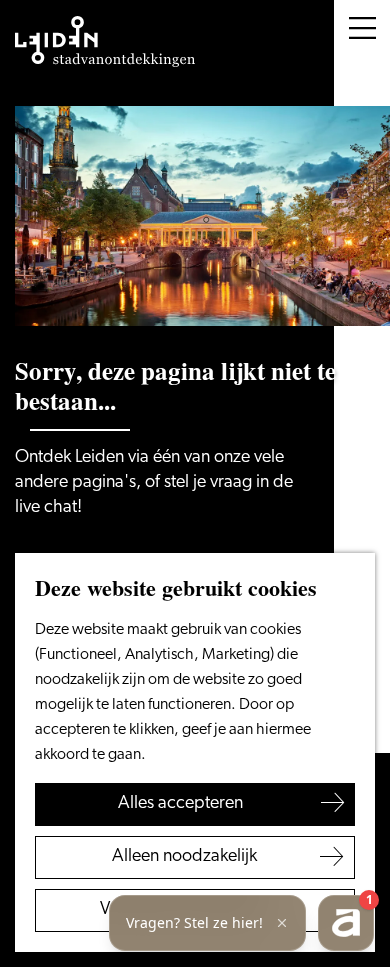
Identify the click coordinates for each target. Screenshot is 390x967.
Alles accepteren (180, 804)
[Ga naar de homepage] (105, 42)
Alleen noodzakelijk (184, 857)
